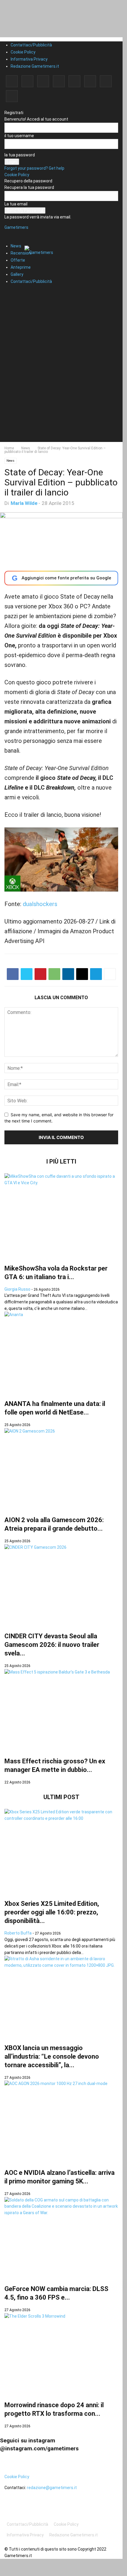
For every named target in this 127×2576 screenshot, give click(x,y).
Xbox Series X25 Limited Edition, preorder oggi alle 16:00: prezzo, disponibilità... (52, 1912)
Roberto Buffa (18, 1933)
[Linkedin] (43, 81)
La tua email (16, 204)
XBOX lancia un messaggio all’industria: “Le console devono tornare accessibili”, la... (52, 2056)
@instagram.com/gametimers (39, 2448)
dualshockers (40, 904)
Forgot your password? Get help (34, 168)
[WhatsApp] (54, 974)
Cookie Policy (23, 52)
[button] (13, 231)
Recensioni (21, 253)
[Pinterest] (59, 81)
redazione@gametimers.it (52, 2488)
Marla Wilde (24, 503)
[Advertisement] (63, 378)
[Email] (82, 974)
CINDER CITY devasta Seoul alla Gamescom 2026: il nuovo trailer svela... (52, 1645)
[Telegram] (74, 81)
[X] (106, 81)
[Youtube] (12, 96)
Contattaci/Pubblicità (31, 45)
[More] (110, 974)
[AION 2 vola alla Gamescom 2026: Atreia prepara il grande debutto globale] (61, 1468)
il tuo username (19, 136)
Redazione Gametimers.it (35, 66)
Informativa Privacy (29, 59)
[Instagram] (27, 81)
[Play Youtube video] (61, 859)
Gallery (17, 274)
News (16, 246)
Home (9, 448)
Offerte (18, 260)
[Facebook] (12, 81)
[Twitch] (90, 81)
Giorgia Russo (17, 1289)
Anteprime (21, 267)
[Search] (10, 292)
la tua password (20, 155)
